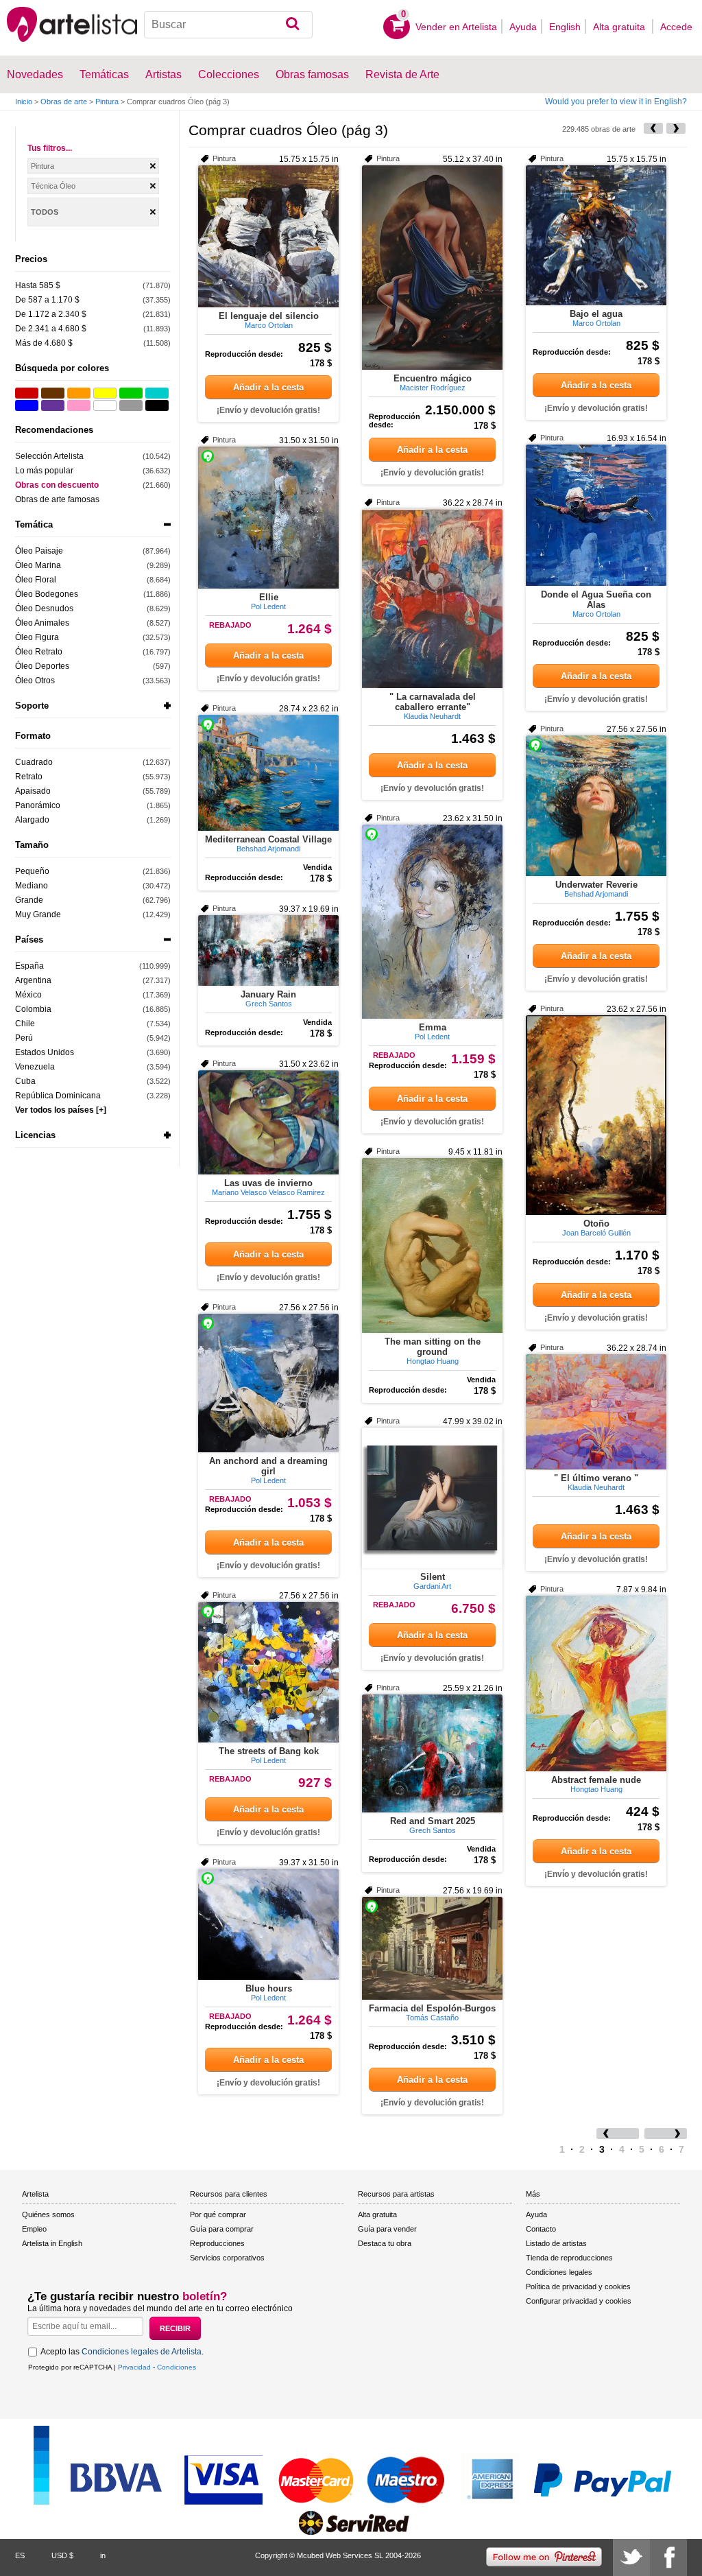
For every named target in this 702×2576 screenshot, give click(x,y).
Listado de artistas (556, 2243)
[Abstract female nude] (596, 1683)
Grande (29, 900)
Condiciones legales (559, 2272)
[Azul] (27, 405)
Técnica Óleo (53, 186)
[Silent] (432, 1498)
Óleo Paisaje (39, 551)
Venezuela (35, 1067)
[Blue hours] (268, 1924)
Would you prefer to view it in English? (616, 102)
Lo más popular (44, 471)
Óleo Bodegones (47, 594)
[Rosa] (79, 405)
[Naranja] (79, 393)
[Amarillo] (105, 393)
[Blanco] (105, 405)
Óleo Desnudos (44, 608)
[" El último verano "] (596, 1412)
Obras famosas (312, 74)
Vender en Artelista (456, 27)
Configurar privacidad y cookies (579, 2301)
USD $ (62, 2555)
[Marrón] (53, 393)
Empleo (34, 2229)
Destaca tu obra (385, 2243)
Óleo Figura (37, 637)
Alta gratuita (620, 27)
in (103, 2555)
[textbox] (228, 25)
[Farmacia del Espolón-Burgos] (432, 1948)
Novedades (35, 74)
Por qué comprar (218, 2214)
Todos (45, 212)
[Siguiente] (676, 128)
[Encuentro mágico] (432, 268)
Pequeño (32, 871)
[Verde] (131, 393)
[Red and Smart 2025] (432, 1753)
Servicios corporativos (227, 2258)
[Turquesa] (157, 393)
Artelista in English (52, 2243)
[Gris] (131, 405)
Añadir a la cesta (268, 387)
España (29, 966)
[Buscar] (292, 25)
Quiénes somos (48, 2214)
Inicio (24, 102)
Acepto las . (122, 2352)
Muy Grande (38, 914)
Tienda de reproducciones (569, 2258)
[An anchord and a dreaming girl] (268, 1383)
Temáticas (104, 74)
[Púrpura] (53, 405)
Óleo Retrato (39, 652)
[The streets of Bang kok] (268, 1672)
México (28, 995)
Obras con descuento (57, 485)
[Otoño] (596, 1115)
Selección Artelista (49, 456)
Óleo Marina (38, 565)
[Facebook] (668, 2557)
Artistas (164, 74)
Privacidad (134, 2367)
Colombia (33, 1009)
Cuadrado (34, 762)
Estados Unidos (45, 1052)
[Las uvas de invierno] (268, 1122)
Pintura (107, 102)
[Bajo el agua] (596, 235)
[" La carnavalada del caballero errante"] (432, 599)
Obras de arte (64, 102)
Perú (24, 1038)
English (565, 27)
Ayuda (523, 27)
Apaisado (33, 791)
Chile (25, 1024)
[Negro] (157, 405)
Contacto (541, 2229)
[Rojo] (27, 393)
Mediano (32, 886)
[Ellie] (268, 518)
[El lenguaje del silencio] (268, 236)
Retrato (29, 777)
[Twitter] (631, 2557)
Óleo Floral (36, 580)
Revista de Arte (402, 74)
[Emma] (432, 922)
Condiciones (177, 2367)
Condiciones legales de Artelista (142, 2352)
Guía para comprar (222, 2229)
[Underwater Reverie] (596, 806)
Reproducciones (217, 2243)
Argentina (33, 980)
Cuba (25, 1081)
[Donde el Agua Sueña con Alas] (596, 515)
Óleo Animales (42, 623)
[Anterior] (653, 128)
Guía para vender (387, 2229)
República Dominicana (58, 1096)
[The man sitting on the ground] (432, 1245)
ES (20, 2555)
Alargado (32, 820)
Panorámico (38, 805)
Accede (676, 27)
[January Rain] (268, 950)
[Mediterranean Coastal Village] (268, 773)
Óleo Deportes (42, 666)
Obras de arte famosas (57, 499)
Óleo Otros (35, 681)
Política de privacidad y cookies (578, 2287)
